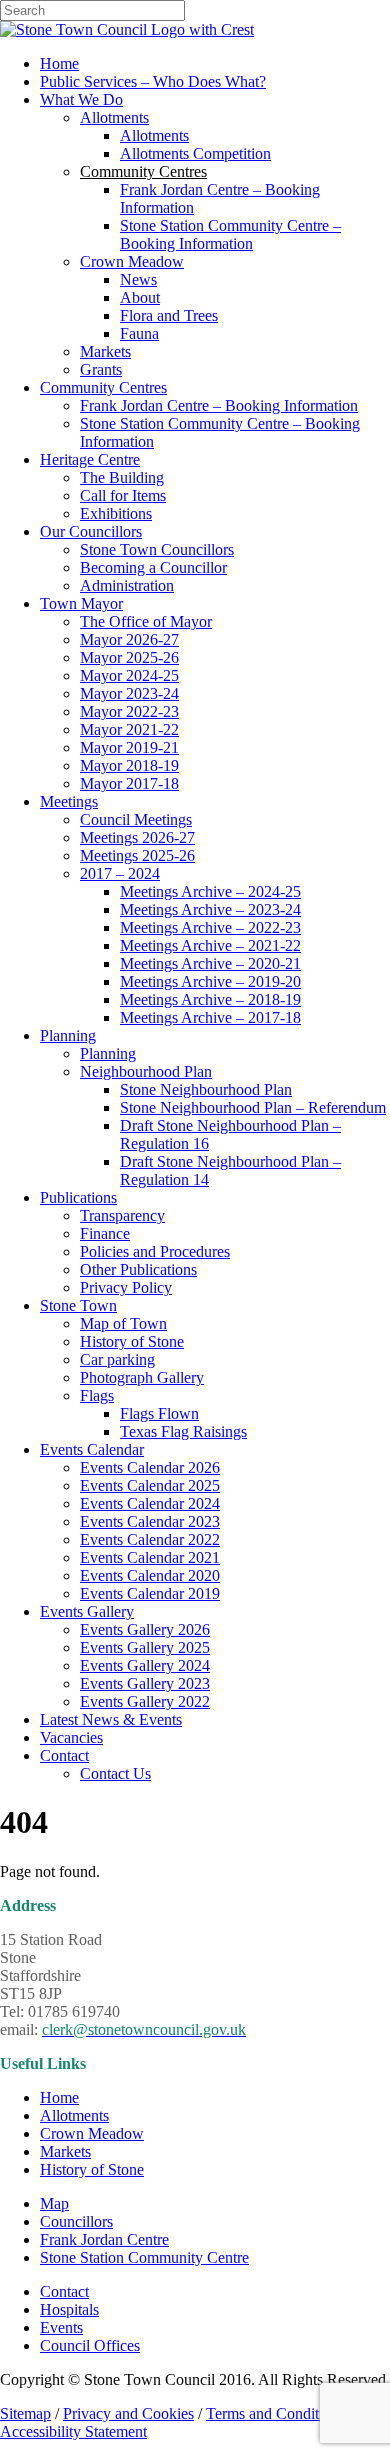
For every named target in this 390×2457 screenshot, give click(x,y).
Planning (68, 1035)
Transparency (122, 1215)
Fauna (139, 333)
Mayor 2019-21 (129, 747)
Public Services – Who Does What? (153, 81)
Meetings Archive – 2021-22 (210, 945)
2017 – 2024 (120, 873)
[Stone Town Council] (127, 29)
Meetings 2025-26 (137, 855)
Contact (64, 1755)
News (138, 279)
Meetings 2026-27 (137, 837)
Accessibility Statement (73, 2431)
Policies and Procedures (155, 1251)
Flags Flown (159, 1413)
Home (59, 63)
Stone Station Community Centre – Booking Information (230, 234)
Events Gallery (87, 1611)
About (140, 297)
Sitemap (25, 2413)
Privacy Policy (126, 1287)
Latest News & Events (111, 1719)
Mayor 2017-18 (129, 783)
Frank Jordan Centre (104, 2239)
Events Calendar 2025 (150, 1485)
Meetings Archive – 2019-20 (210, 981)
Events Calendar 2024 (150, 1503)
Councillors (76, 2221)
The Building (122, 477)
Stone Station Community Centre (144, 2257)
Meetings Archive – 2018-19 (210, 999)
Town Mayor (81, 603)
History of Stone (132, 1341)
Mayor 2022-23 (129, 711)
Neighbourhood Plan (146, 1071)
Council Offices (90, 2345)
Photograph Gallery (142, 1377)
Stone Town (78, 1305)
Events (61, 2327)
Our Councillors (91, 531)
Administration (127, 585)
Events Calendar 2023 (150, 1521)
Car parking (117, 1359)
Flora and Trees (169, 315)
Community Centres (103, 387)
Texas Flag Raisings (183, 1431)
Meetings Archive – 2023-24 (210, 909)
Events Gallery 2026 (145, 1629)
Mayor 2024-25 (129, 675)
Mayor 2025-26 (129, 657)
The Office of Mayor (146, 621)
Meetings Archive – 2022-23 (210, 927)
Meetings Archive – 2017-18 (210, 1017)
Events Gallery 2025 (145, 1647)
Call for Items (123, 495)
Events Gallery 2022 (145, 1701)
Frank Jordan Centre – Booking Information (219, 405)
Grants (101, 369)
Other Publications (138, 1269)
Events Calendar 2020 (150, 1575)
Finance (105, 1233)
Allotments (114, 117)
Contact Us (115, 1773)
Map (54, 2203)
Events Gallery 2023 (145, 1683)
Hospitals (69, 2309)
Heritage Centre (90, 459)
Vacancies (71, 1737)
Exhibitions (116, 513)
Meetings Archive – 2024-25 (210, 891)
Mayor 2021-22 (129, 729)
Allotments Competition (195, 153)
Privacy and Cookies (128, 2413)
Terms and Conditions (275, 2413)
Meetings (69, 801)
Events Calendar (92, 1449)
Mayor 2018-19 (129, 765)
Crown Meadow (132, 261)
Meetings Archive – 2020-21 (210, 963)
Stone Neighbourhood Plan (206, 1089)
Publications (78, 1197)
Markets (105, 351)
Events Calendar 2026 (150, 1467)
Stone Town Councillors (157, 549)
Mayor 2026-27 (129, 639)
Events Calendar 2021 (150, 1557)
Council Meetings (136, 819)
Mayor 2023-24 (129, 693)
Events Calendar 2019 (150, 1593)
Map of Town (123, 1323)
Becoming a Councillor (153, 567)
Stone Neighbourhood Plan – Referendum (253, 1107)
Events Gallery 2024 (145, 1665)
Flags (97, 1395)
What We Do (81, 99)
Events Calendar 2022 (150, 1539)
